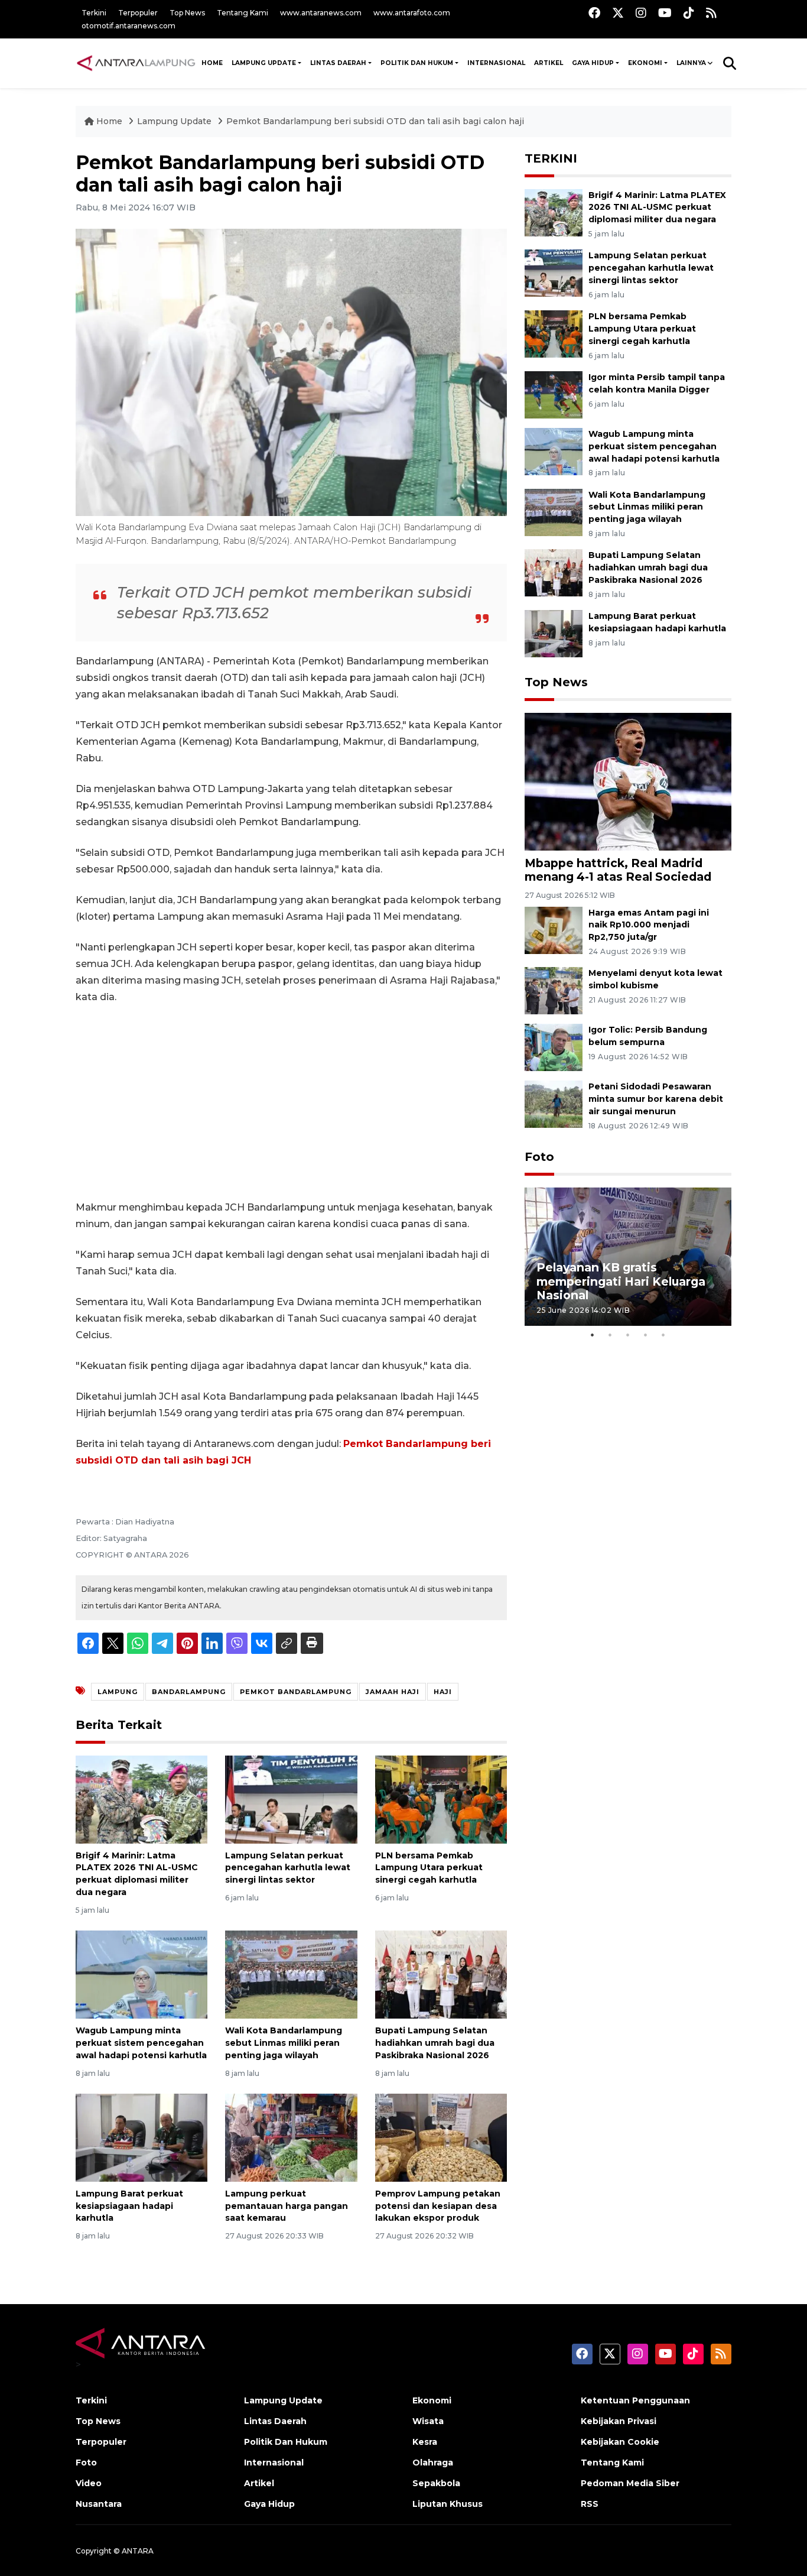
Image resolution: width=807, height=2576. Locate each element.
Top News (187, 13)
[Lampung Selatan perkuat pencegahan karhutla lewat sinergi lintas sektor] (291, 1798)
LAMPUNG (118, 1692)
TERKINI (551, 158)
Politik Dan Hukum (417, 63)
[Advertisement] (291, 1102)
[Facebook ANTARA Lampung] (594, 13)
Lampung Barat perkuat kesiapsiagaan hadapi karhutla (129, 2206)
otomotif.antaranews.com (128, 26)
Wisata (428, 2421)
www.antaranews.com (321, 13)
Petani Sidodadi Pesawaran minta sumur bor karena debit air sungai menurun (656, 1099)
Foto (539, 1157)
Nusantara (99, 2504)
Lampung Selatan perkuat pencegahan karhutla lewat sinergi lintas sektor (288, 1868)
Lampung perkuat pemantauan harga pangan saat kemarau (287, 2206)
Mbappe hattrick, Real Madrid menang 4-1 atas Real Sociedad (618, 870)
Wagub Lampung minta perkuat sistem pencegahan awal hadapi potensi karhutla (141, 2043)
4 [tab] (646, 1335)
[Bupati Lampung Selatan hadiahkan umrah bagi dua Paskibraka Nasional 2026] (441, 1974)
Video (89, 2483)
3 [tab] (628, 1335)
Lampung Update (264, 63)
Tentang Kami (243, 13)
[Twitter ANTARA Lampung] (618, 13)
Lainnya (691, 63)
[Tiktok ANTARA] (689, 13)
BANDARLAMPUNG (189, 1692)
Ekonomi (645, 63)
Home (109, 121)
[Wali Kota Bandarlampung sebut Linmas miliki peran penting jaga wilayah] (291, 1974)
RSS (590, 2504)
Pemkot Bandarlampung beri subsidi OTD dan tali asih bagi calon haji (375, 121)
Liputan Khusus (448, 2504)
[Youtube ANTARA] (665, 13)
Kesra (425, 2442)
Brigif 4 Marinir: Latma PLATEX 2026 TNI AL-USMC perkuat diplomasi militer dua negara (657, 207)
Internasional (496, 63)
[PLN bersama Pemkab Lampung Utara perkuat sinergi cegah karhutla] (441, 1798)
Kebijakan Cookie (620, 2442)
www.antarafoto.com (412, 13)
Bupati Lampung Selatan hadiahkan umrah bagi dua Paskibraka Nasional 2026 (435, 2043)
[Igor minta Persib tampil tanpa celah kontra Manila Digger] (554, 394)
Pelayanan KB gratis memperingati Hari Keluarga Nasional (621, 1281)
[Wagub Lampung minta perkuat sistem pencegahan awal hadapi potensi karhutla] (141, 1974)
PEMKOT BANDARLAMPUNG (296, 1692)
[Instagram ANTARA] (641, 13)
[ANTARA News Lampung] (136, 63)
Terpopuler (138, 13)
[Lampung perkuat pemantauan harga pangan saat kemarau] (291, 2137)
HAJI (443, 1692)
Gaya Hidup (593, 63)
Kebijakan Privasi (619, 2421)
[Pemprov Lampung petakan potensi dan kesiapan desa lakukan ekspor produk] (441, 2137)
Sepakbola (436, 2483)
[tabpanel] (628, 1256)
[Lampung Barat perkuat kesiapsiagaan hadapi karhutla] (141, 2137)
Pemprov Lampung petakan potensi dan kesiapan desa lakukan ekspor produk (438, 2206)
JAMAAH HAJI (393, 1692)
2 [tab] (610, 1335)
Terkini (94, 13)
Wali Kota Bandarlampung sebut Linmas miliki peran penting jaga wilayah (284, 2043)
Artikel (549, 63)
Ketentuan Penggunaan (635, 2400)
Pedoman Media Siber (630, 2483)
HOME (212, 63)
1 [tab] (593, 1335)
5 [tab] (663, 1335)
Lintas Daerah (338, 63)
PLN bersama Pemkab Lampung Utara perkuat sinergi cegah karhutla (429, 1868)
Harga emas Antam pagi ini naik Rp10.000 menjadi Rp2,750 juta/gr (649, 925)
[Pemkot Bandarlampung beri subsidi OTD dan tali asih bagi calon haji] (628, 781)
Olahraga (433, 2463)
